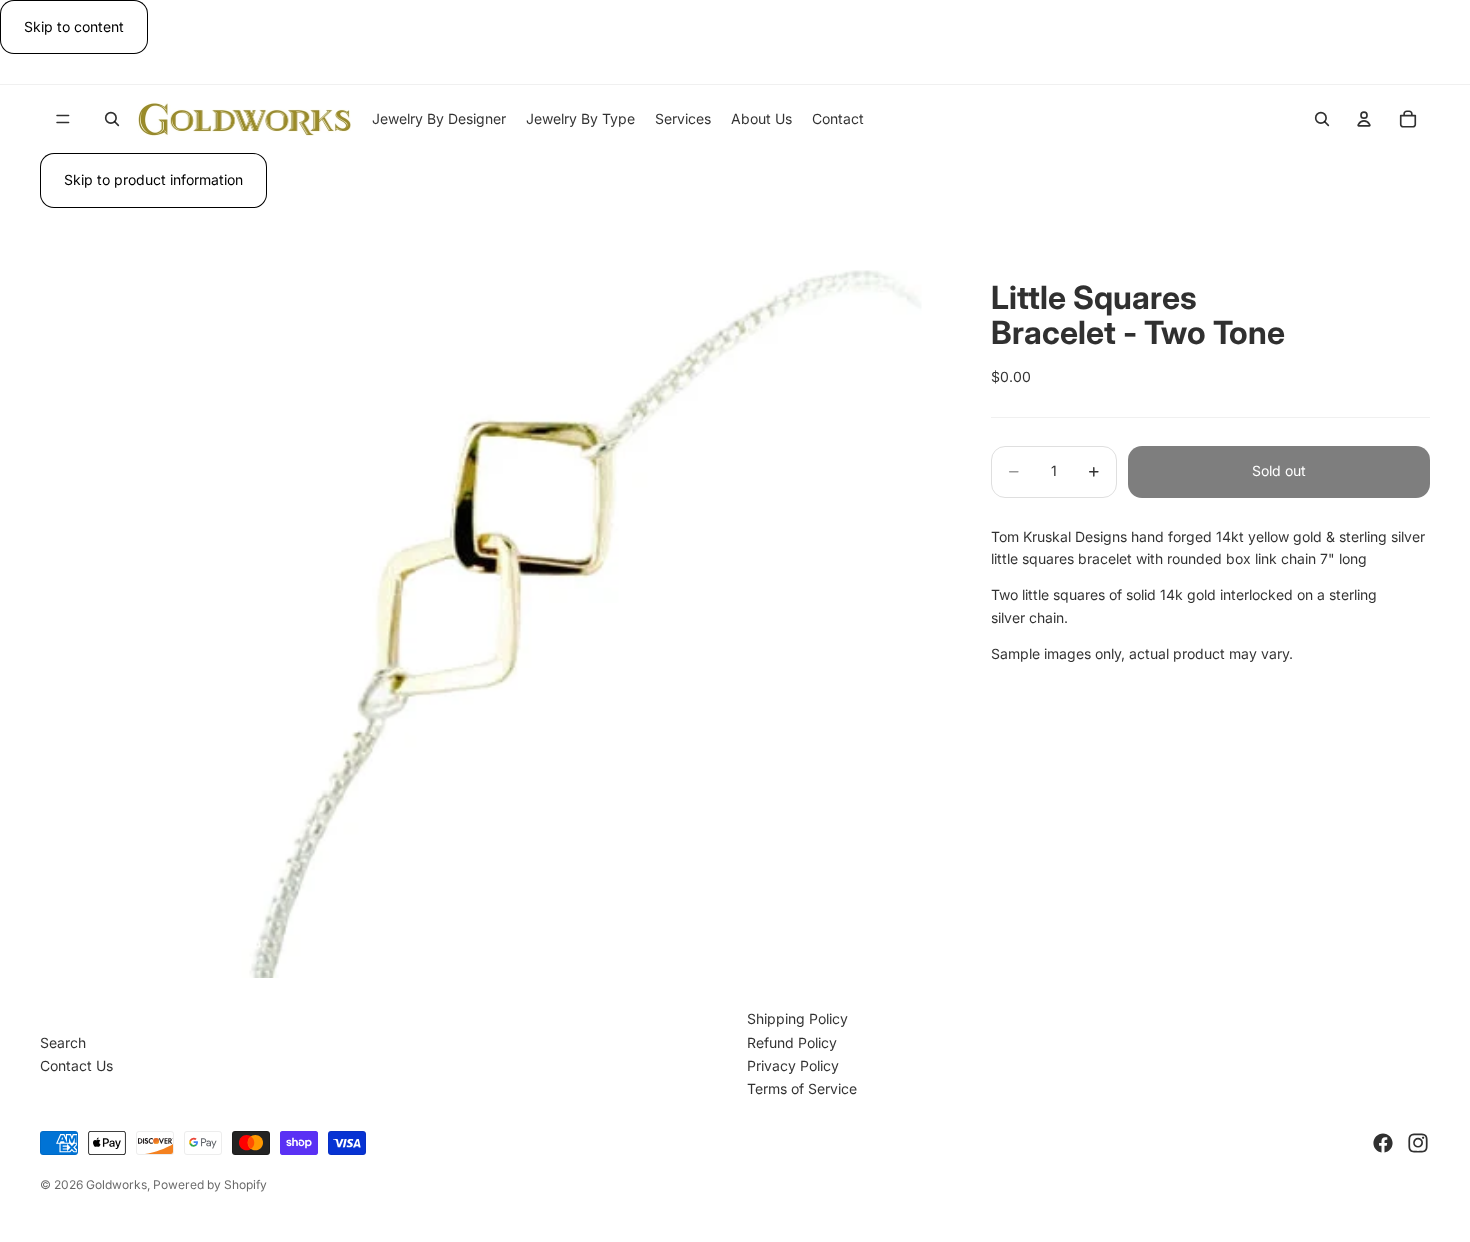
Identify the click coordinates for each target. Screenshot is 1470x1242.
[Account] (1364, 119)
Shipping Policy (797, 1018)
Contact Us (76, 1065)
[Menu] (63, 120)
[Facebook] (1383, 1143)
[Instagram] (1418, 1143)
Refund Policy (792, 1042)
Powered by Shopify (210, 1184)
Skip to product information (153, 179)
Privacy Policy (793, 1065)
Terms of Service (802, 1088)
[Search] (112, 119)
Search (63, 1042)
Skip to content (74, 26)
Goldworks (116, 1184)
